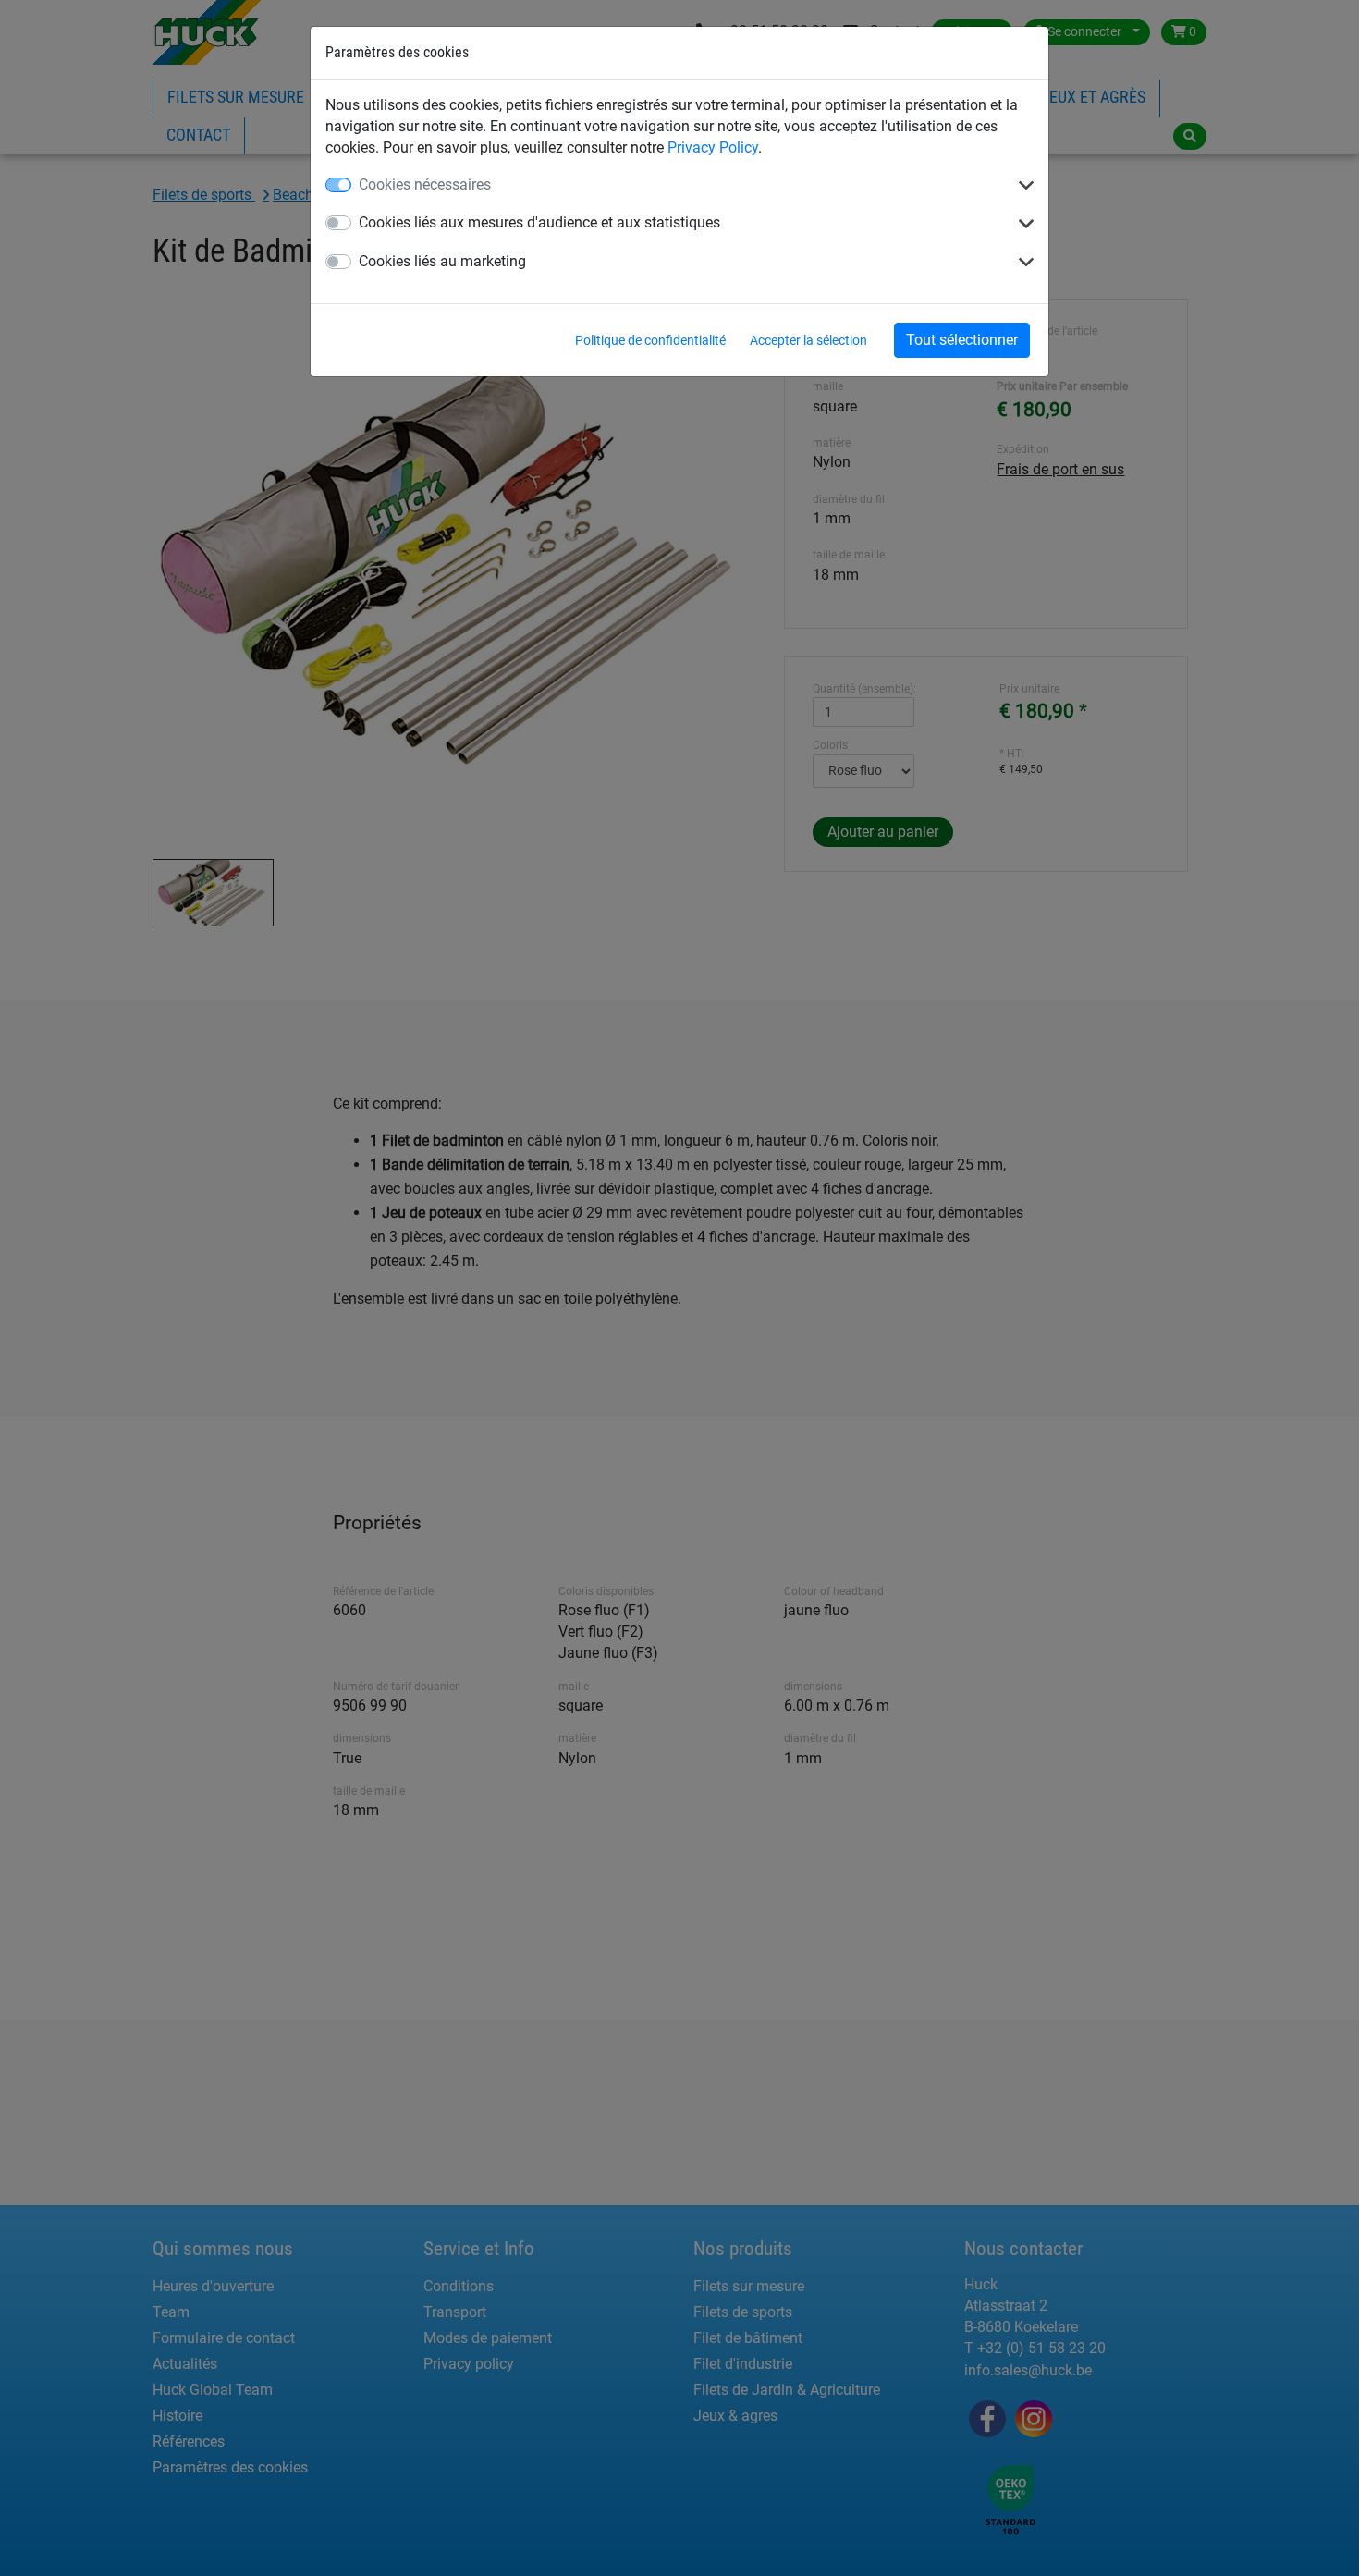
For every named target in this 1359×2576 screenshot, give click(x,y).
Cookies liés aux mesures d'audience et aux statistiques (539, 222)
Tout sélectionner (962, 340)
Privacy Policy (713, 147)
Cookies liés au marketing (442, 261)
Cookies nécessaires (425, 184)
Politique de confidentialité (650, 340)
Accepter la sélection (808, 340)
